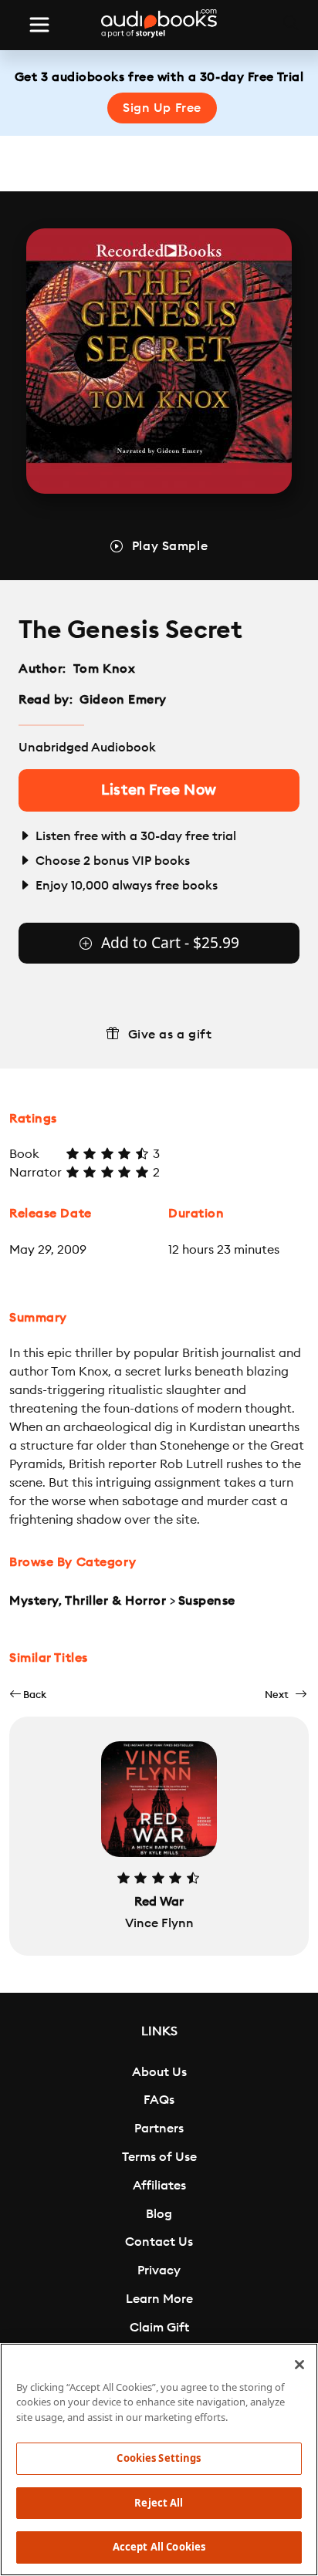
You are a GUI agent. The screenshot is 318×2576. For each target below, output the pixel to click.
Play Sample (170, 546)
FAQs (159, 2100)
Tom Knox (104, 669)
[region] (159, 2460)
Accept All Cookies (159, 2547)
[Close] (299, 2365)
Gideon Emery (123, 700)
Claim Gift (159, 2328)
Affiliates (159, 2186)
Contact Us (159, 2242)
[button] (28, 1695)
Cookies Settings (159, 2458)
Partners (159, 2129)
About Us (159, 2072)
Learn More (159, 2299)
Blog (159, 2214)
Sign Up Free (162, 108)
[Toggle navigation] (39, 25)
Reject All (159, 2503)
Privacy (159, 2270)
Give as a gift (170, 1035)
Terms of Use (159, 2157)
